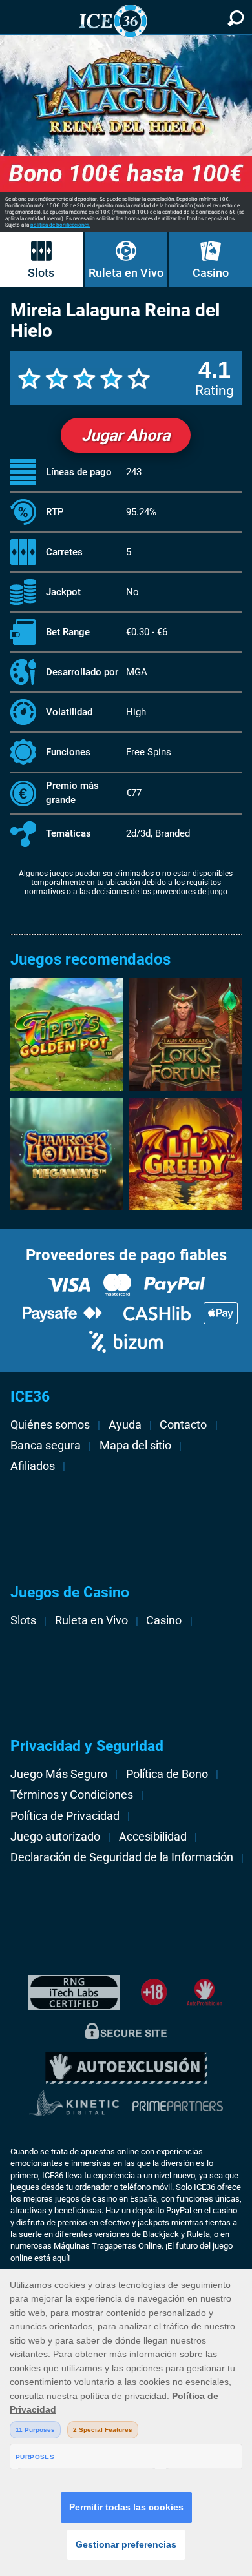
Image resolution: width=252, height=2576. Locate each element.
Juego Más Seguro (59, 1774)
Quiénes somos (50, 1425)
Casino (211, 273)
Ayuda (125, 1425)
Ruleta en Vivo (126, 273)
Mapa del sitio (135, 1446)
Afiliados (33, 1466)
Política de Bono (167, 1774)
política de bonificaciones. (60, 225)
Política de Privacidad (65, 1816)
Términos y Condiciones (72, 1795)
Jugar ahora (126, 435)
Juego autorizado (55, 1837)
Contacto (183, 1425)
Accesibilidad (153, 1837)
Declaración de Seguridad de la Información (122, 1857)
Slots (41, 273)
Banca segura (46, 1446)
